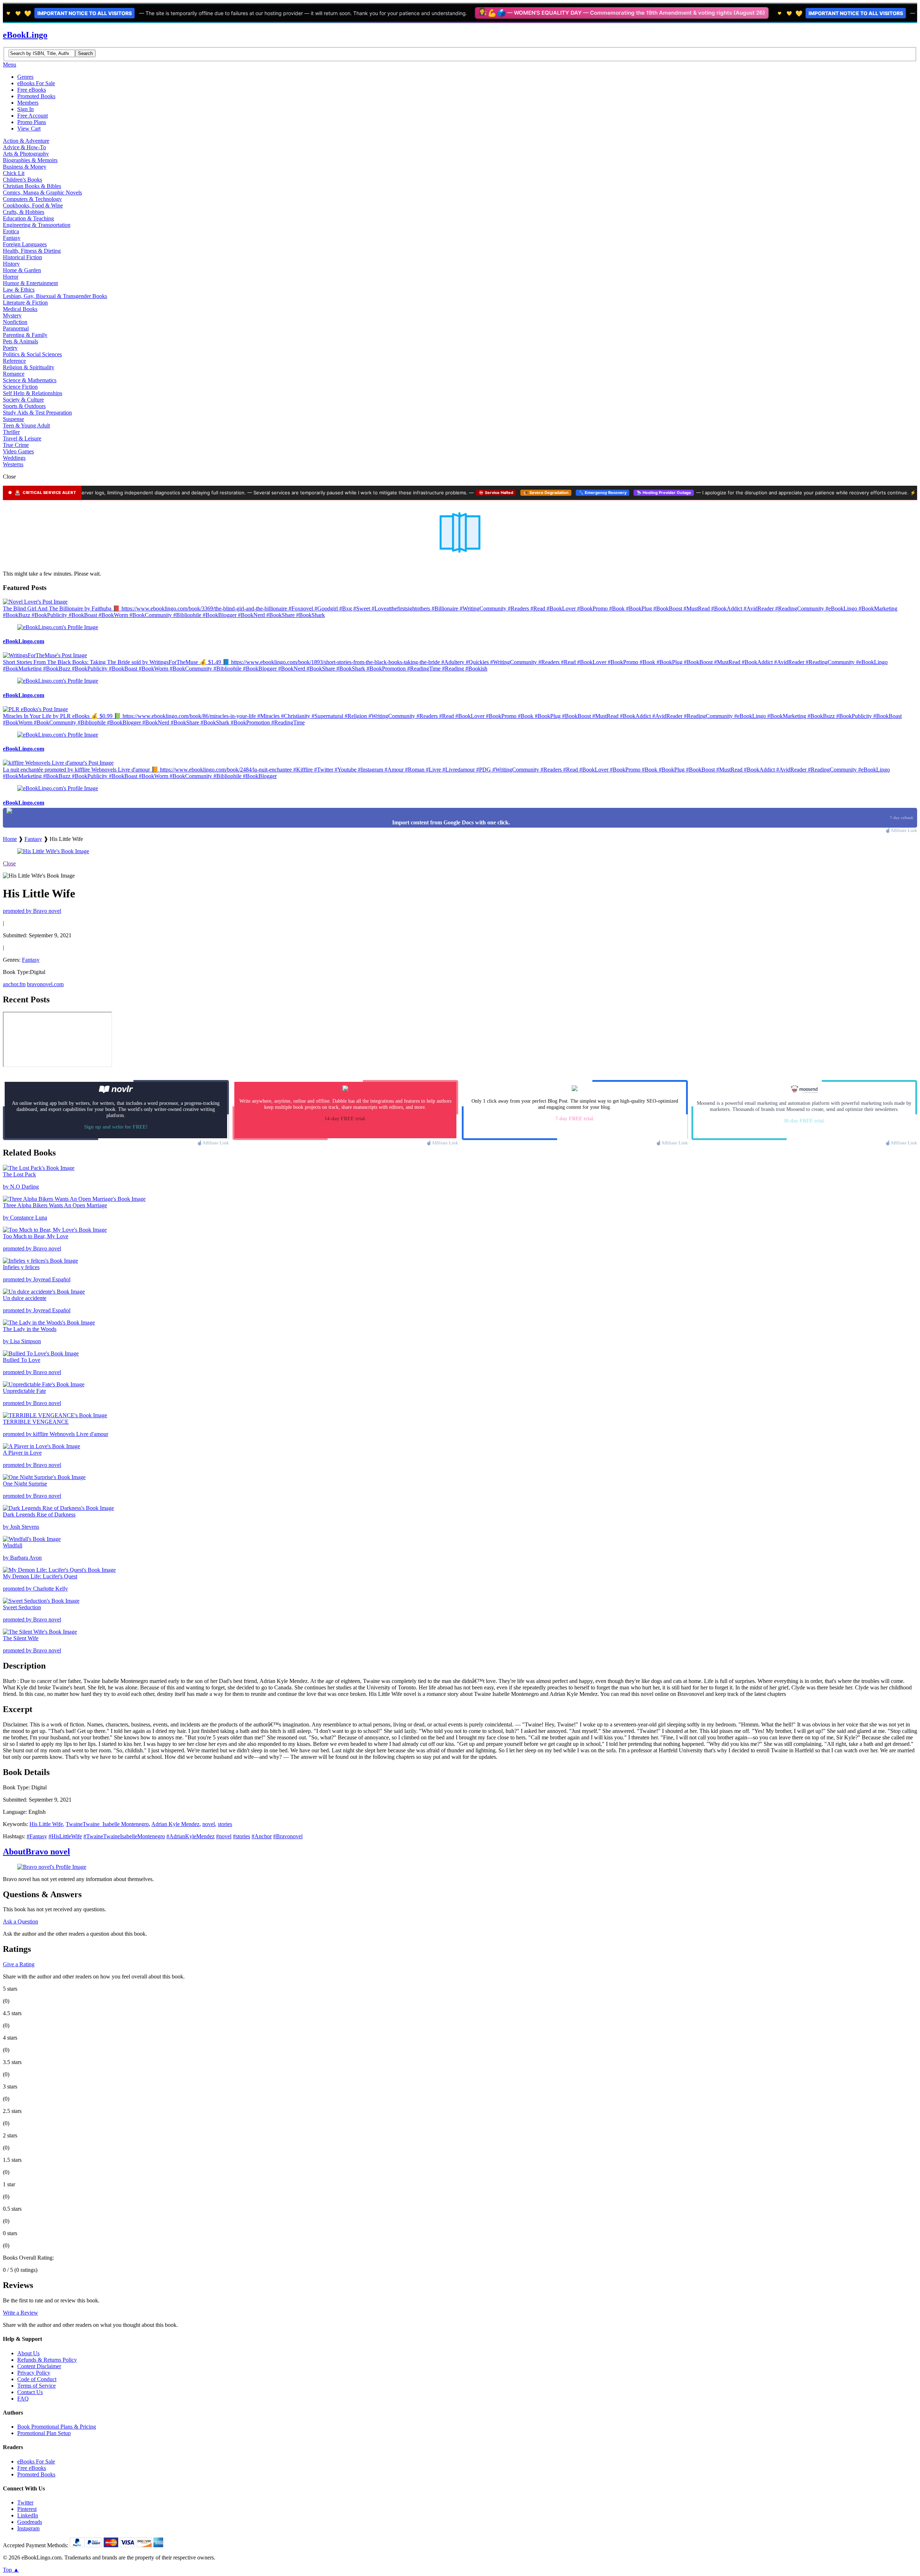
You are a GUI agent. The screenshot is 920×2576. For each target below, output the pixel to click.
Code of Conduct (37, 2379)
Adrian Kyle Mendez (175, 1824)
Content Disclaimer (39, 2366)
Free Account (33, 116)
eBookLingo (25, 35)
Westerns (13, 464)
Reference (14, 361)
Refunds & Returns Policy (47, 2360)
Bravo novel (36, 1852)
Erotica (11, 231)
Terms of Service (36, 2386)
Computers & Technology (32, 199)
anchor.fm (14, 984)
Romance (14, 374)
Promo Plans (32, 122)
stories (225, 1824)
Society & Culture (23, 400)
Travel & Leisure (22, 438)
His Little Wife (46, 1824)
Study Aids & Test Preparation (37, 413)
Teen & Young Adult (26, 425)
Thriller (11, 432)
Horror (11, 277)
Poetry (10, 348)
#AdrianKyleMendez (190, 1836)
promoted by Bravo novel (32, 911)
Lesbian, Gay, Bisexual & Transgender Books (55, 296)
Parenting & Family (25, 335)
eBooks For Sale (36, 83)
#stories (241, 1836)
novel (209, 1824)
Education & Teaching (28, 218)
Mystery (12, 315)
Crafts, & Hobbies (24, 212)
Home (10, 839)
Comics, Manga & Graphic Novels (42, 193)
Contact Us (30, 2392)
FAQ (23, 2399)
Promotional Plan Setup (44, 2433)
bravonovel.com (45, 984)
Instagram (28, 2528)
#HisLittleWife (65, 1836)
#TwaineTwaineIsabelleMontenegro (124, 1836)
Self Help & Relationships (33, 393)
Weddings (14, 458)
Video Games (18, 451)
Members (28, 103)
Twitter (25, 2502)
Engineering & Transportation (37, 225)
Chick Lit (14, 173)
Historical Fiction (22, 257)
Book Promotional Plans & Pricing (57, 2427)
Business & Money (25, 167)
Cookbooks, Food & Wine (33, 205)
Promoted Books (36, 96)
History (11, 264)
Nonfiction (15, 322)
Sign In (26, 109)
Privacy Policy (34, 2373)
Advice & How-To (24, 147)
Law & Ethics (19, 290)
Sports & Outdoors (24, 406)
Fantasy (12, 238)
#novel (224, 1836)
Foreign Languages (25, 244)
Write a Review (20, 2313)
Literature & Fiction (25, 303)
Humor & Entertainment (30, 283)
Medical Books (20, 309)
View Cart (29, 129)
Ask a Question (20, 1921)
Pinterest (27, 2509)
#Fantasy (37, 1836)
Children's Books (22, 180)
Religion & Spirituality (29, 367)
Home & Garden (22, 270)
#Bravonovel (288, 1836)
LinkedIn (28, 2515)
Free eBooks (32, 90)
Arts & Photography (26, 154)
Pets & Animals (20, 341)
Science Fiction (20, 387)
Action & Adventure (26, 141)
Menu (10, 65)
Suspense (13, 419)
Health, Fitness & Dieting (32, 251)
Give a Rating (19, 1964)
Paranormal (16, 328)
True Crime (16, 445)
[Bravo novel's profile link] (52, 1867)
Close (9, 863)
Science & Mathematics (30, 380)
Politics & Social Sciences (32, 354)
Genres (25, 77)
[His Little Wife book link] (53, 851)
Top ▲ (11, 2570)
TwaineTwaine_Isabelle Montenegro (107, 1824)
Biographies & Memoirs (30, 160)
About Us (28, 2353)
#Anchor (262, 1836)
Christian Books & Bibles (32, 186)
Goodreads (30, 2522)
